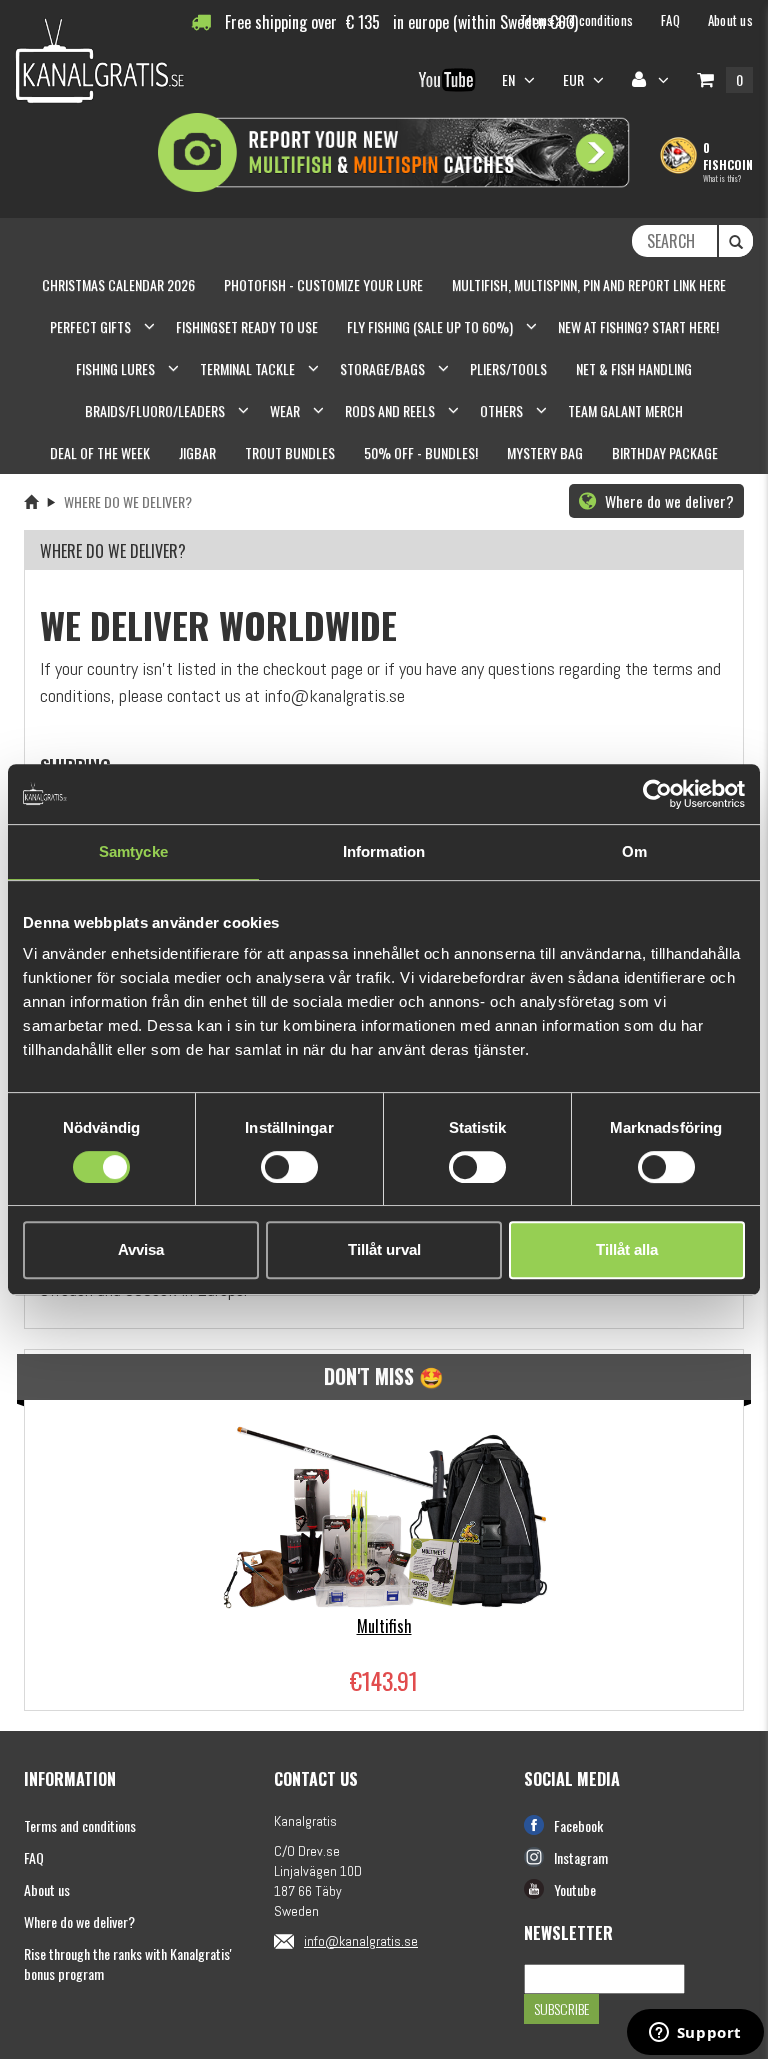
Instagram (581, 1857)
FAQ (34, 1857)
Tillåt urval (384, 1249)
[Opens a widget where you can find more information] (695, 2034)
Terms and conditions (80, 1825)
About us (47, 1889)
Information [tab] (384, 851)
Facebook (578, 1825)
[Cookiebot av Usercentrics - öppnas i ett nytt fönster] (657, 794)
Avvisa (141, 1249)
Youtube (575, 1889)
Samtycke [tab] (133, 851)
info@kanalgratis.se (361, 1941)
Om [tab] (634, 851)
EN (510, 79)
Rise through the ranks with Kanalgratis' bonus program (128, 1963)
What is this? (722, 178)
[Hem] (31, 501)
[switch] (289, 1167)
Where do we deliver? (667, 501)
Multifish (384, 1626)
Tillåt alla (627, 1249)
